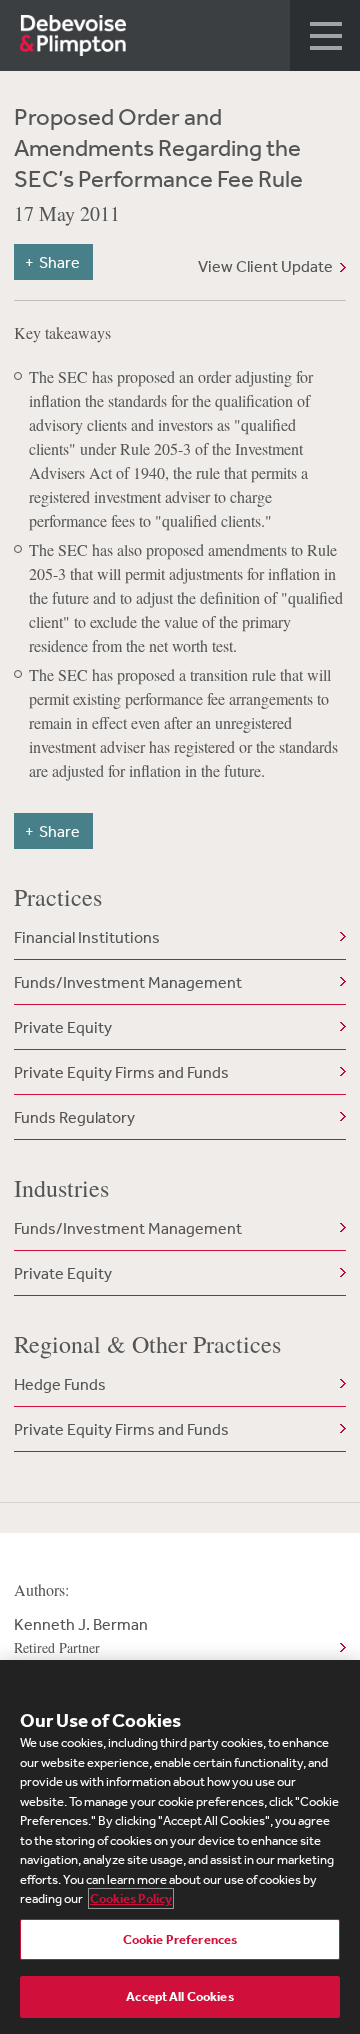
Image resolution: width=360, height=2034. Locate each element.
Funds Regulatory (74, 1117)
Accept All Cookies (179, 1996)
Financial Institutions (87, 937)
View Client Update (265, 266)
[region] (180, 1847)
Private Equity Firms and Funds (121, 1072)
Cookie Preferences (180, 1939)
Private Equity (63, 1027)
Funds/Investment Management (128, 982)
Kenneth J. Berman (81, 1635)
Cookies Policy (131, 1898)
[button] (325, 35)
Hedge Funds (60, 1384)
